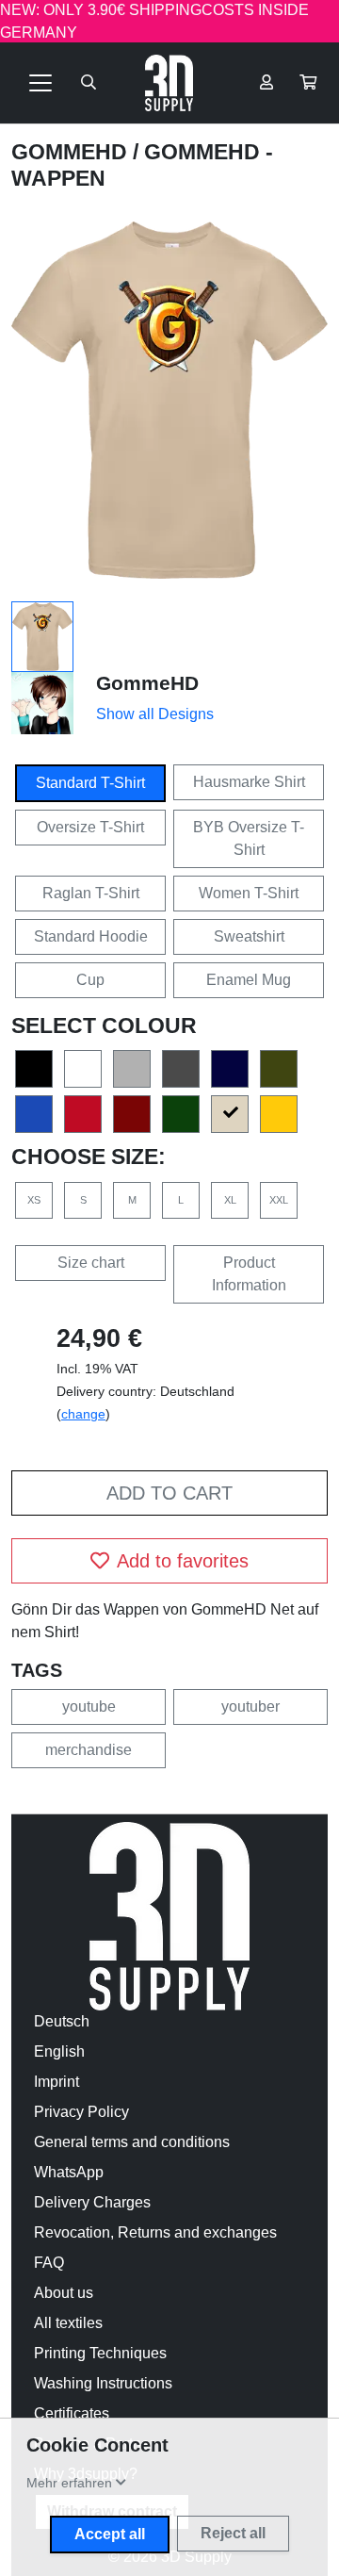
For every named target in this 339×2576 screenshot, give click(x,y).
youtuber (250, 1706)
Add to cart (169, 1493)
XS (34, 1200)
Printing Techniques (100, 2353)
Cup (90, 980)
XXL (279, 1200)
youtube (89, 1706)
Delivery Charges (92, 2202)
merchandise (89, 1750)
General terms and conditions (132, 2142)
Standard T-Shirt (90, 783)
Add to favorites (183, 1561)
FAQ (49, 2263)
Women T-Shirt (249, 893)
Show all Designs (155, 714)
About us (64, 2293)
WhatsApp (69, 2172)
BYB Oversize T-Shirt (249, 838)
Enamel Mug (249, 980)
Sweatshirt (249, 936)
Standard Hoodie (91, 936)
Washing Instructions (103, 2383)
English (59, 2051)
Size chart (91, 1263)
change (83, 1414)
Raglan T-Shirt (91, 893)
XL (230, 1200)
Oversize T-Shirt (90, 827)
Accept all (110, 2534)
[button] (308, 83)
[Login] (266, 83)
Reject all (233, 2533)
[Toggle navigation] (40, 83)
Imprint (56, 2082)
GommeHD (72, 152)
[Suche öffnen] (89, 83)
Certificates (72, 2413)
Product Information (249, 1274)
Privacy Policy (81, 2112)
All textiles (68, 2323)
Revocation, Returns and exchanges (155, 2232)
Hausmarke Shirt (249, 782)
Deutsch (62, 2021)
